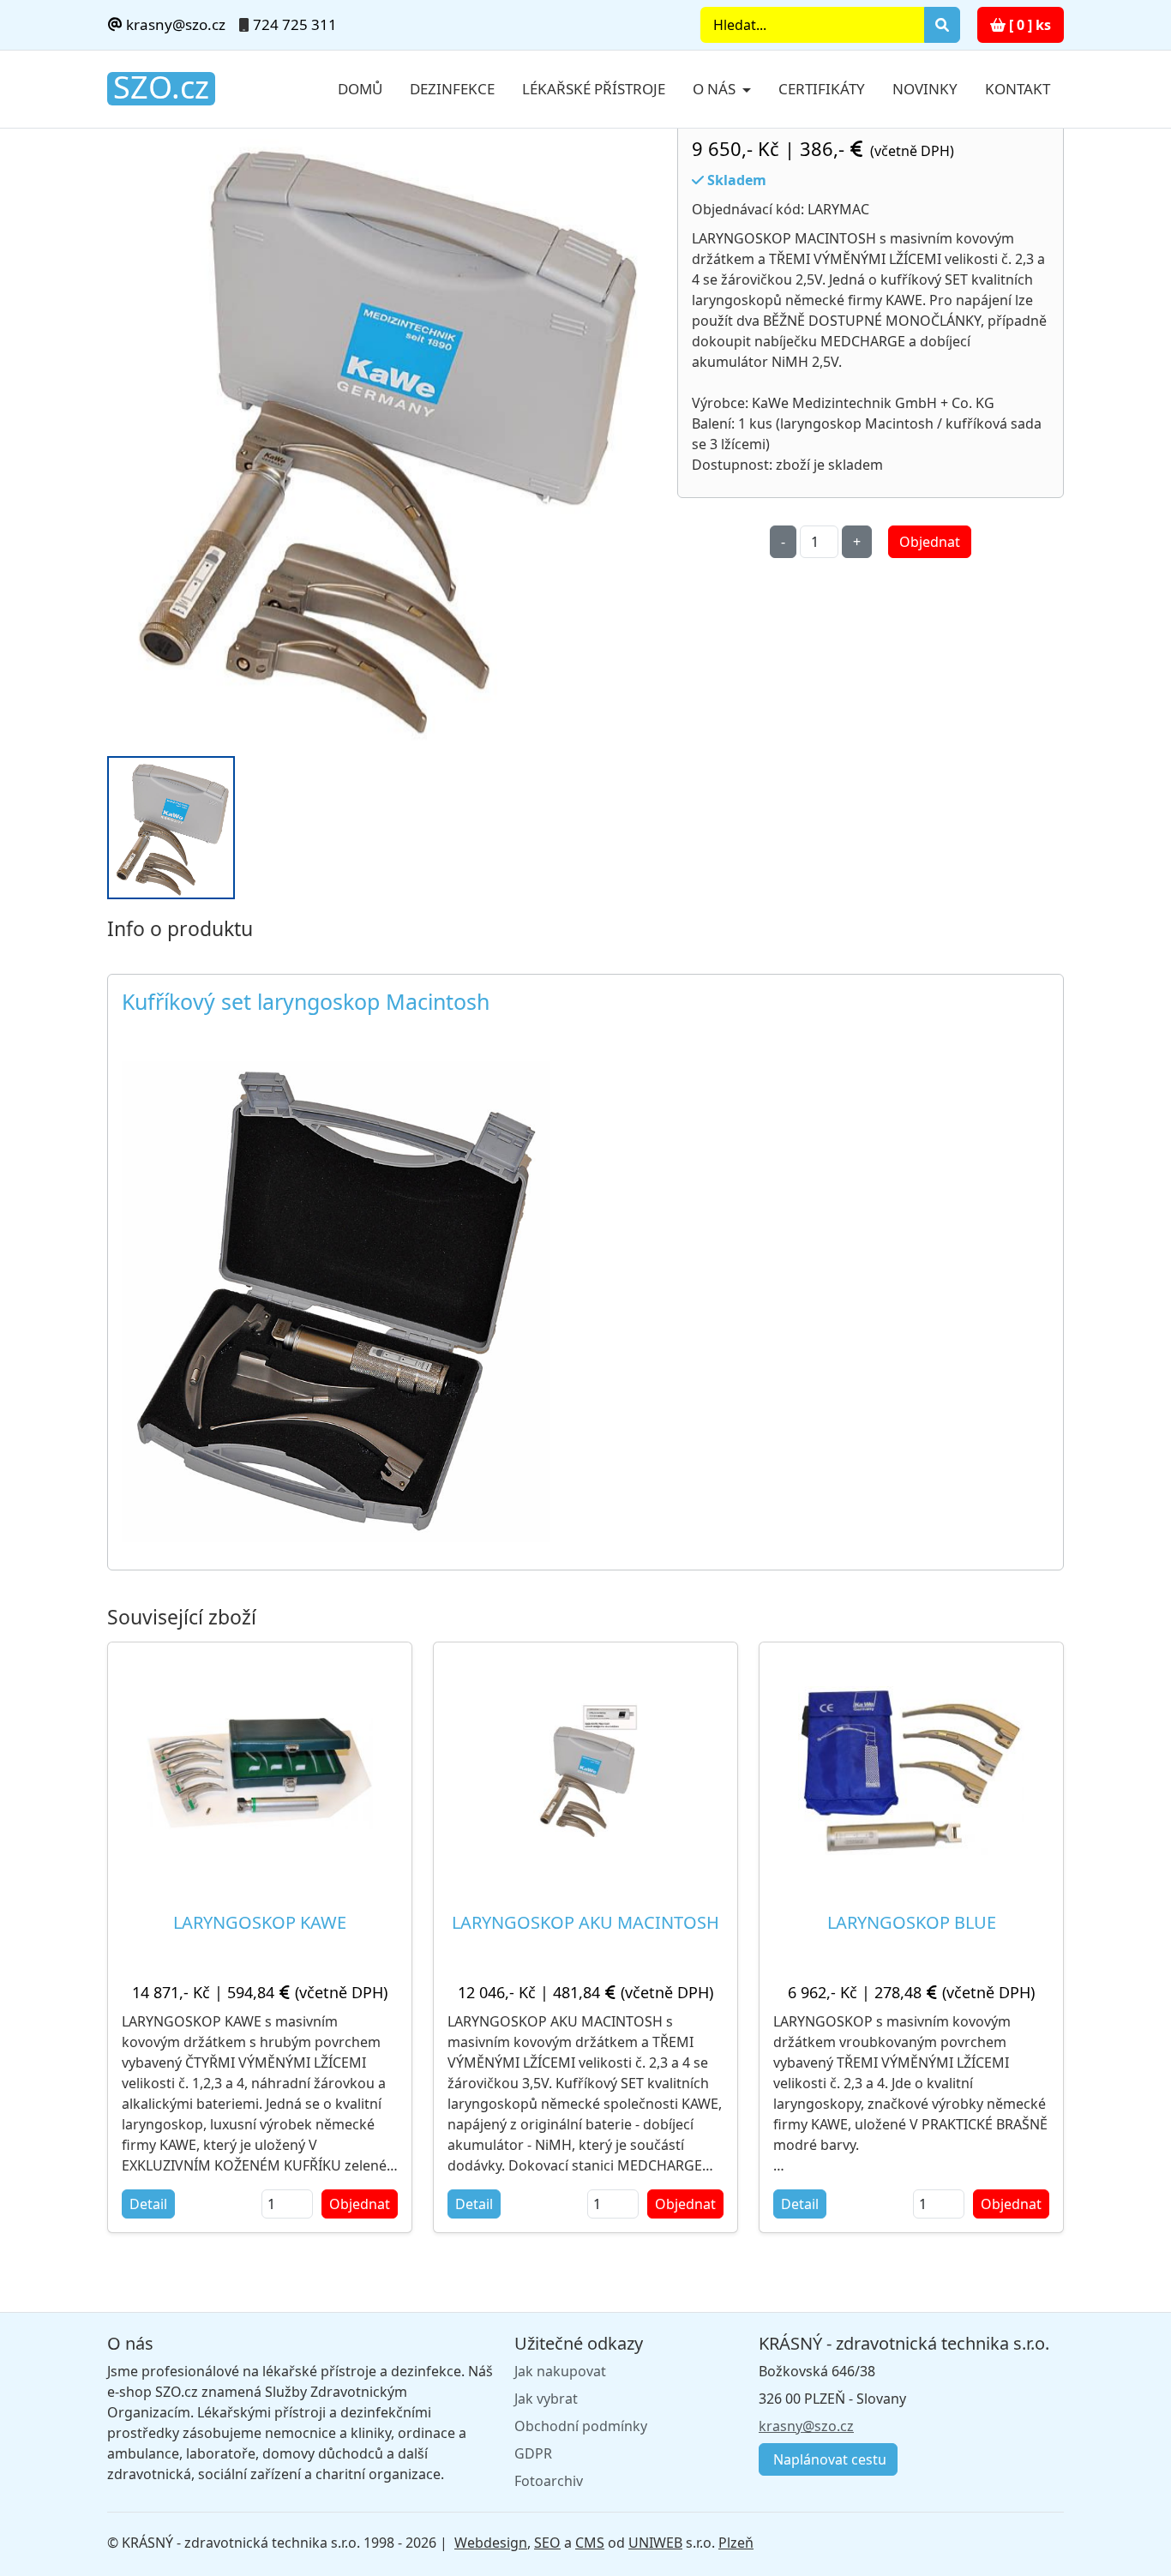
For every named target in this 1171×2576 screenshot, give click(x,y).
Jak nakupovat (560, 2371)
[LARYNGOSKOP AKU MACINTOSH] (585, 1770)
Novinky (925, 89)
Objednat (930, 542)
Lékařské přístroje (594, 89)
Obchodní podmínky (581, 2426)
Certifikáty (822, 89)
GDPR (533, 2453)
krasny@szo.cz (174, 24)
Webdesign (491, 2543)
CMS (590, 2543)
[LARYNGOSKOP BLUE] (911, 1770)
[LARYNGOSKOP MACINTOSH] (382, 433)
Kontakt (1018, 89)
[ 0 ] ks (1028, 25)
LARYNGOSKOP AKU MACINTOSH (585, 1922)
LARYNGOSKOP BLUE (912, 1922)
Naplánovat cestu (828, 2459)
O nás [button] (716, 89)
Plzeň (736, 2543)
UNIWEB (655, 2543)
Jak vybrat (546, 2399)
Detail (148, 2204)
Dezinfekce (452, 89)
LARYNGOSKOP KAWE (260, 1922)
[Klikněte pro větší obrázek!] (336, 1300)
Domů (360, 89)
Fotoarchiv (549, 2481)
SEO (547, 2543)
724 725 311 (295, 24)
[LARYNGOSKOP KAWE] (260, 1770)
